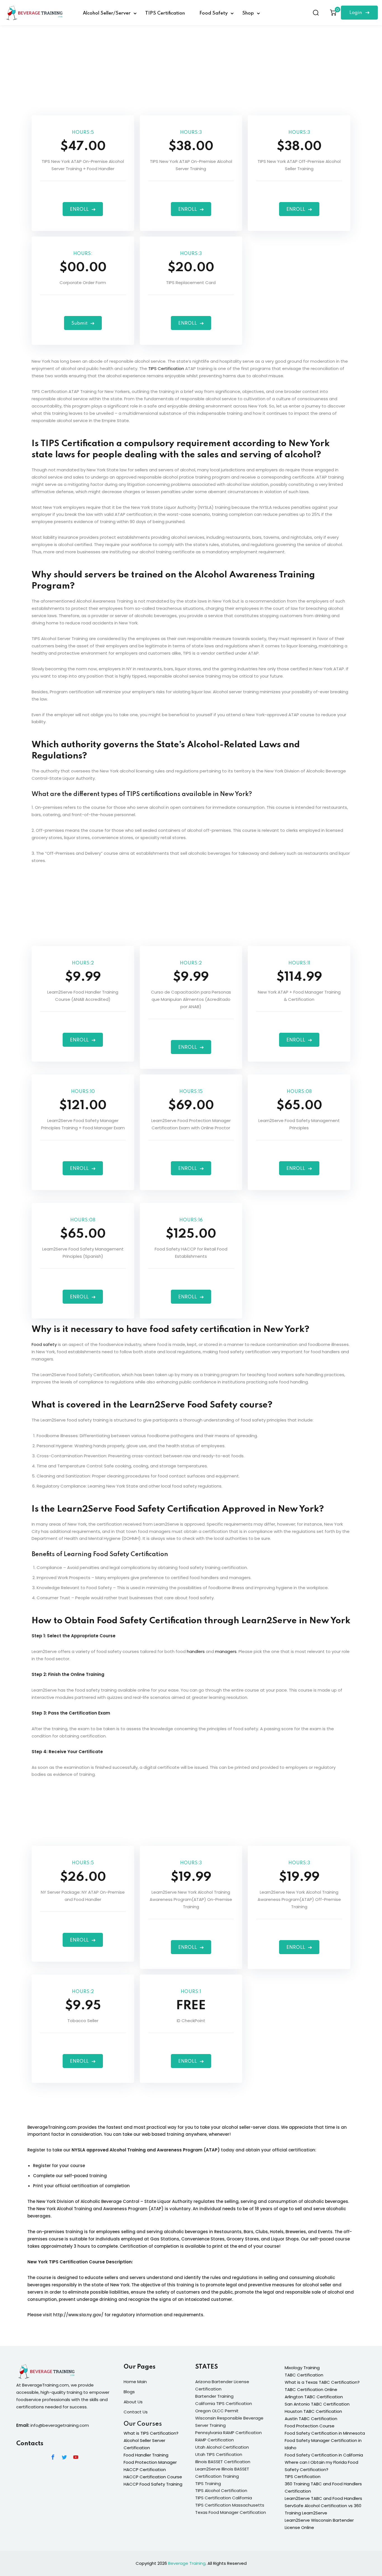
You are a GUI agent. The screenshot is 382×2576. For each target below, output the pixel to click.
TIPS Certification (165, 13)
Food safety (44, 1344)
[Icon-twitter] (64, 2457)
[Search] (316, 13)
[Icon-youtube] (76, 2457)
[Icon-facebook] (53, 2457)
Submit (79, 323)
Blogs (129, 2392)
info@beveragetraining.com (60, 2425)
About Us (133, 2402)
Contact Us (136, 2412)
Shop (248, 13)
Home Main (135, 2382)
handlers (196, 1651)
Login (356, 13)
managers (226, 1651)
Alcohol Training (74, 2209)
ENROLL (79, 209)
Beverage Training (187, 2563)
